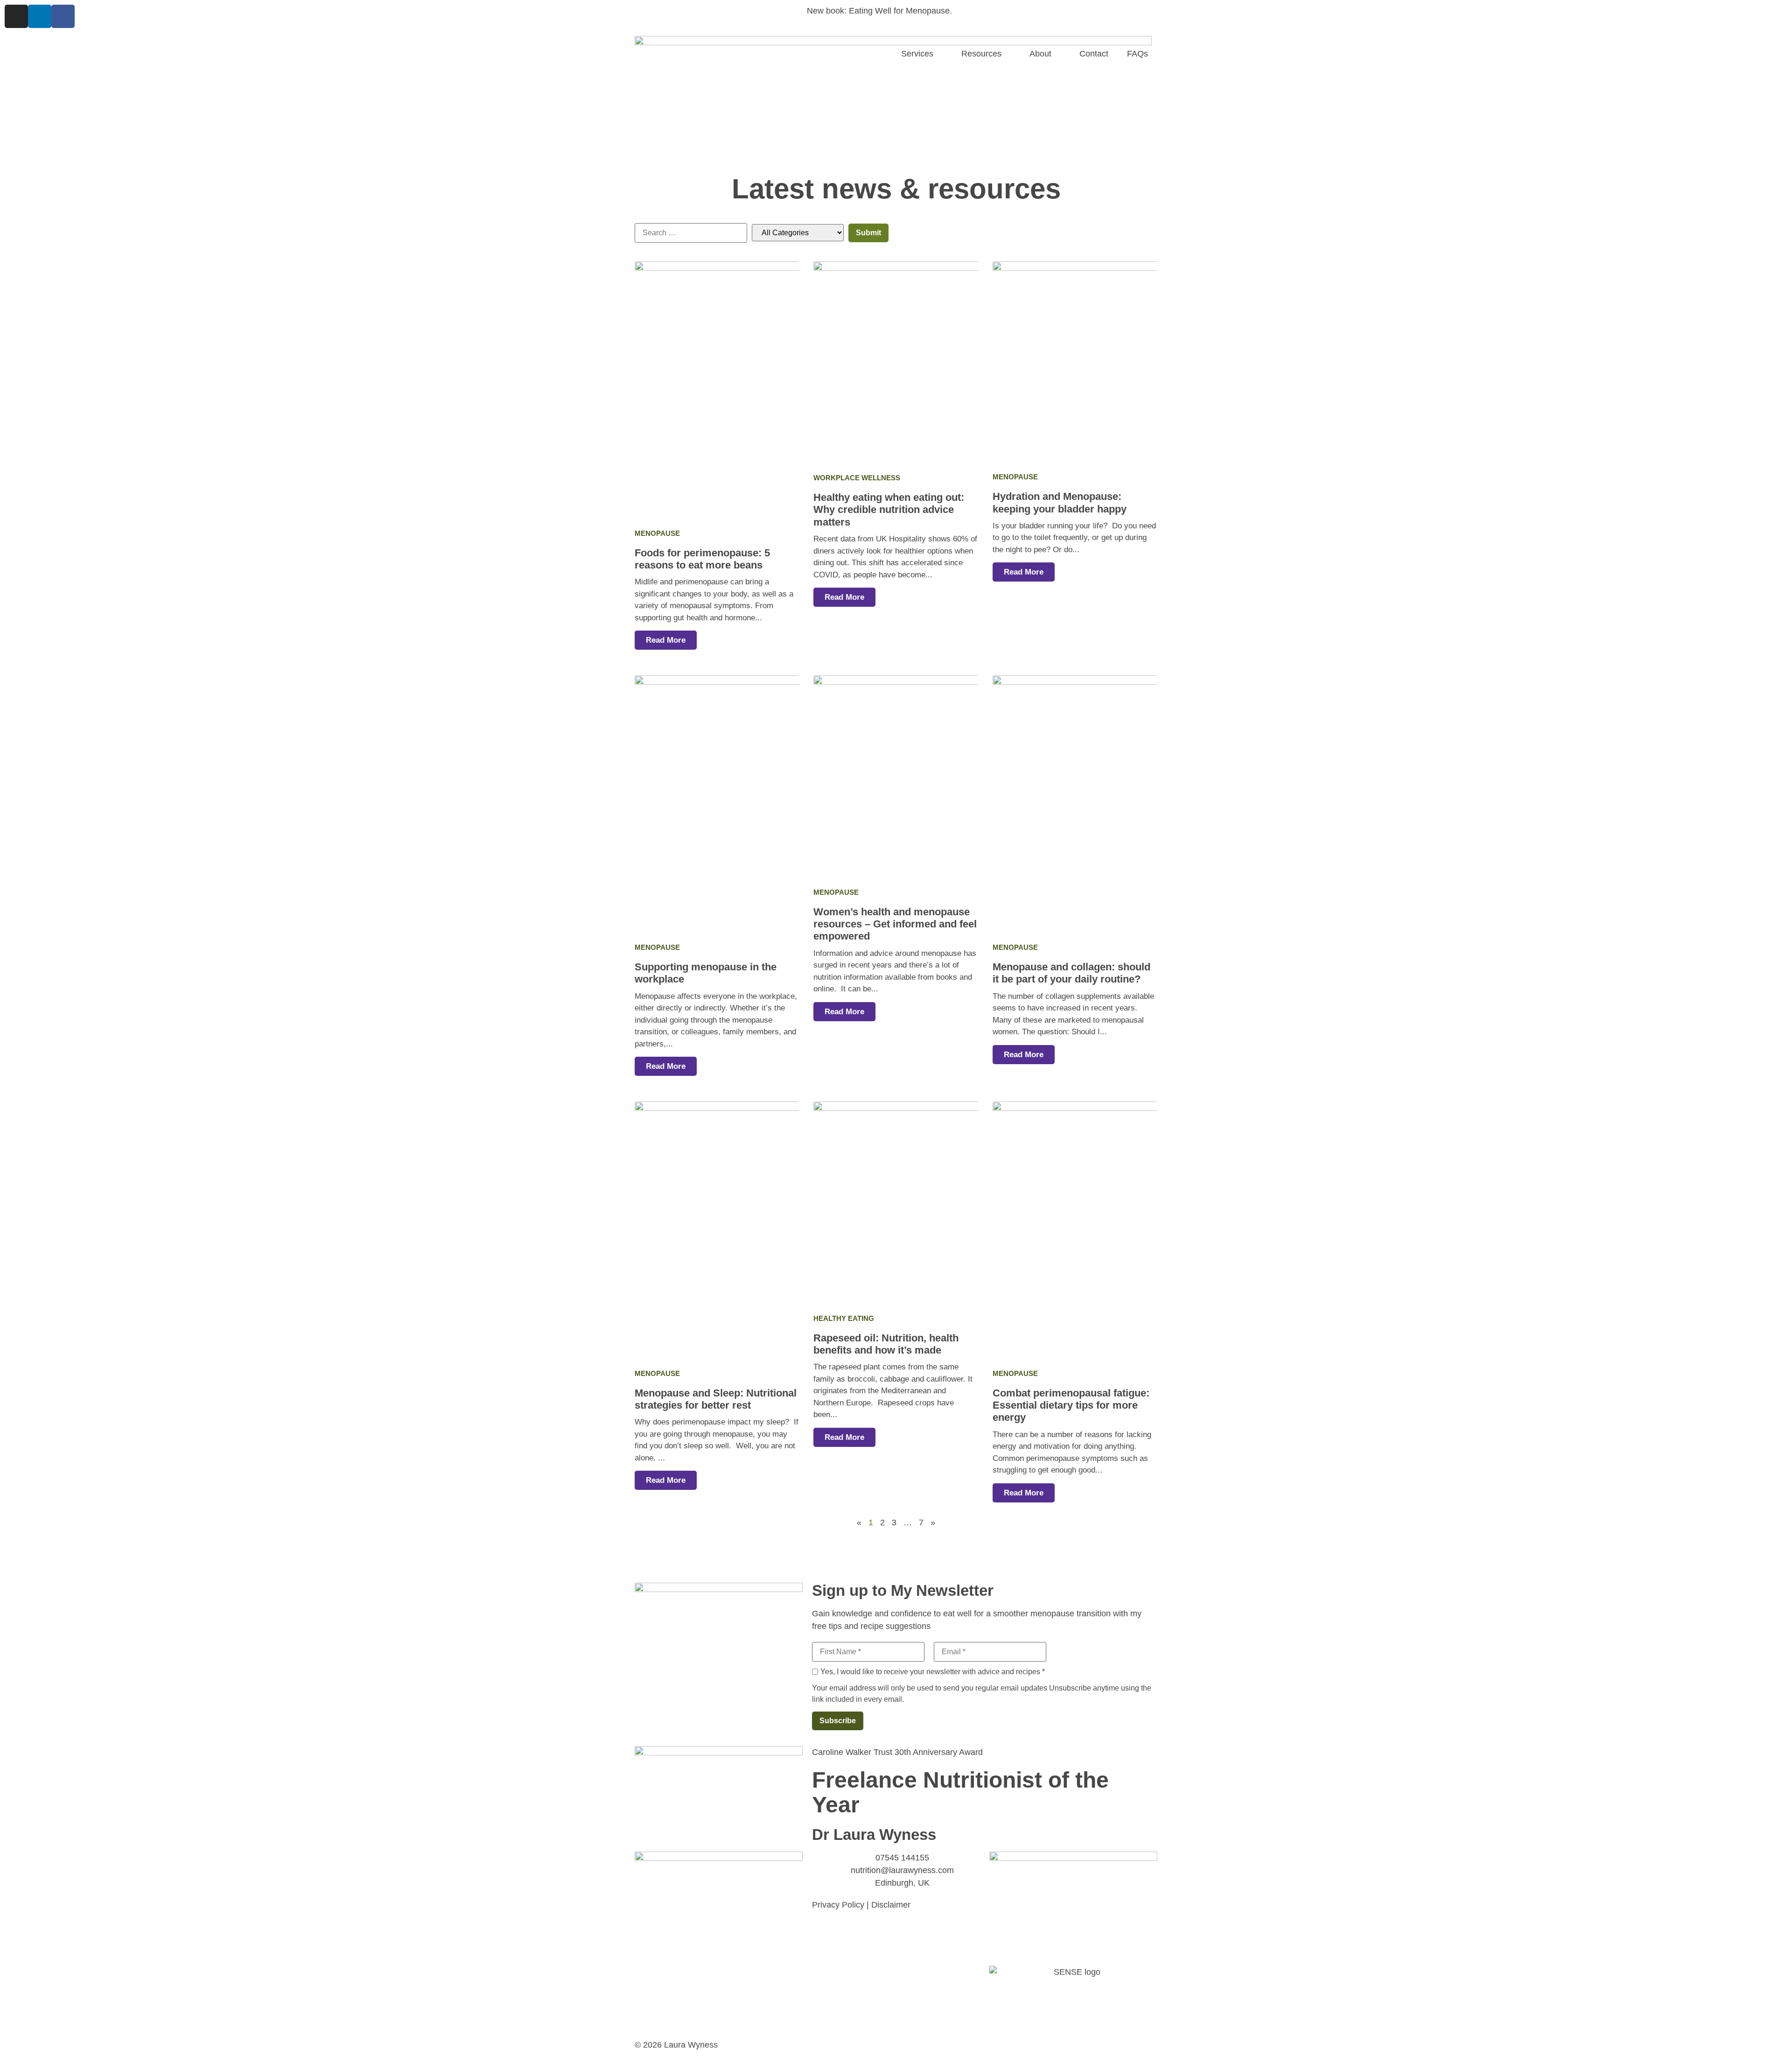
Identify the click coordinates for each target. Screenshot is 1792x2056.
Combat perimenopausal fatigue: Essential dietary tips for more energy (1071, 1405)
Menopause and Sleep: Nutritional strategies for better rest (716, 1399)
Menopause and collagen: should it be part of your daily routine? (1071, 973)
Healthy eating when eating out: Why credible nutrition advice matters (889, 510)
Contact (1094, 54)
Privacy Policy (838, 1905)
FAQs (1137, 54)
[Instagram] (16, 16)
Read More (666, 640)
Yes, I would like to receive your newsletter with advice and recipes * (933, 1672)
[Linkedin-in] (40, 16)
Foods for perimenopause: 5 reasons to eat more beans (702, 559)
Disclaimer (891, 1905)
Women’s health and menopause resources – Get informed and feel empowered (895, 924)
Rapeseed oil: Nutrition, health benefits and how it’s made (886, 1344)
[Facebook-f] (63, 16)
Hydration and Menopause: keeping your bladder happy (1060, 502)
